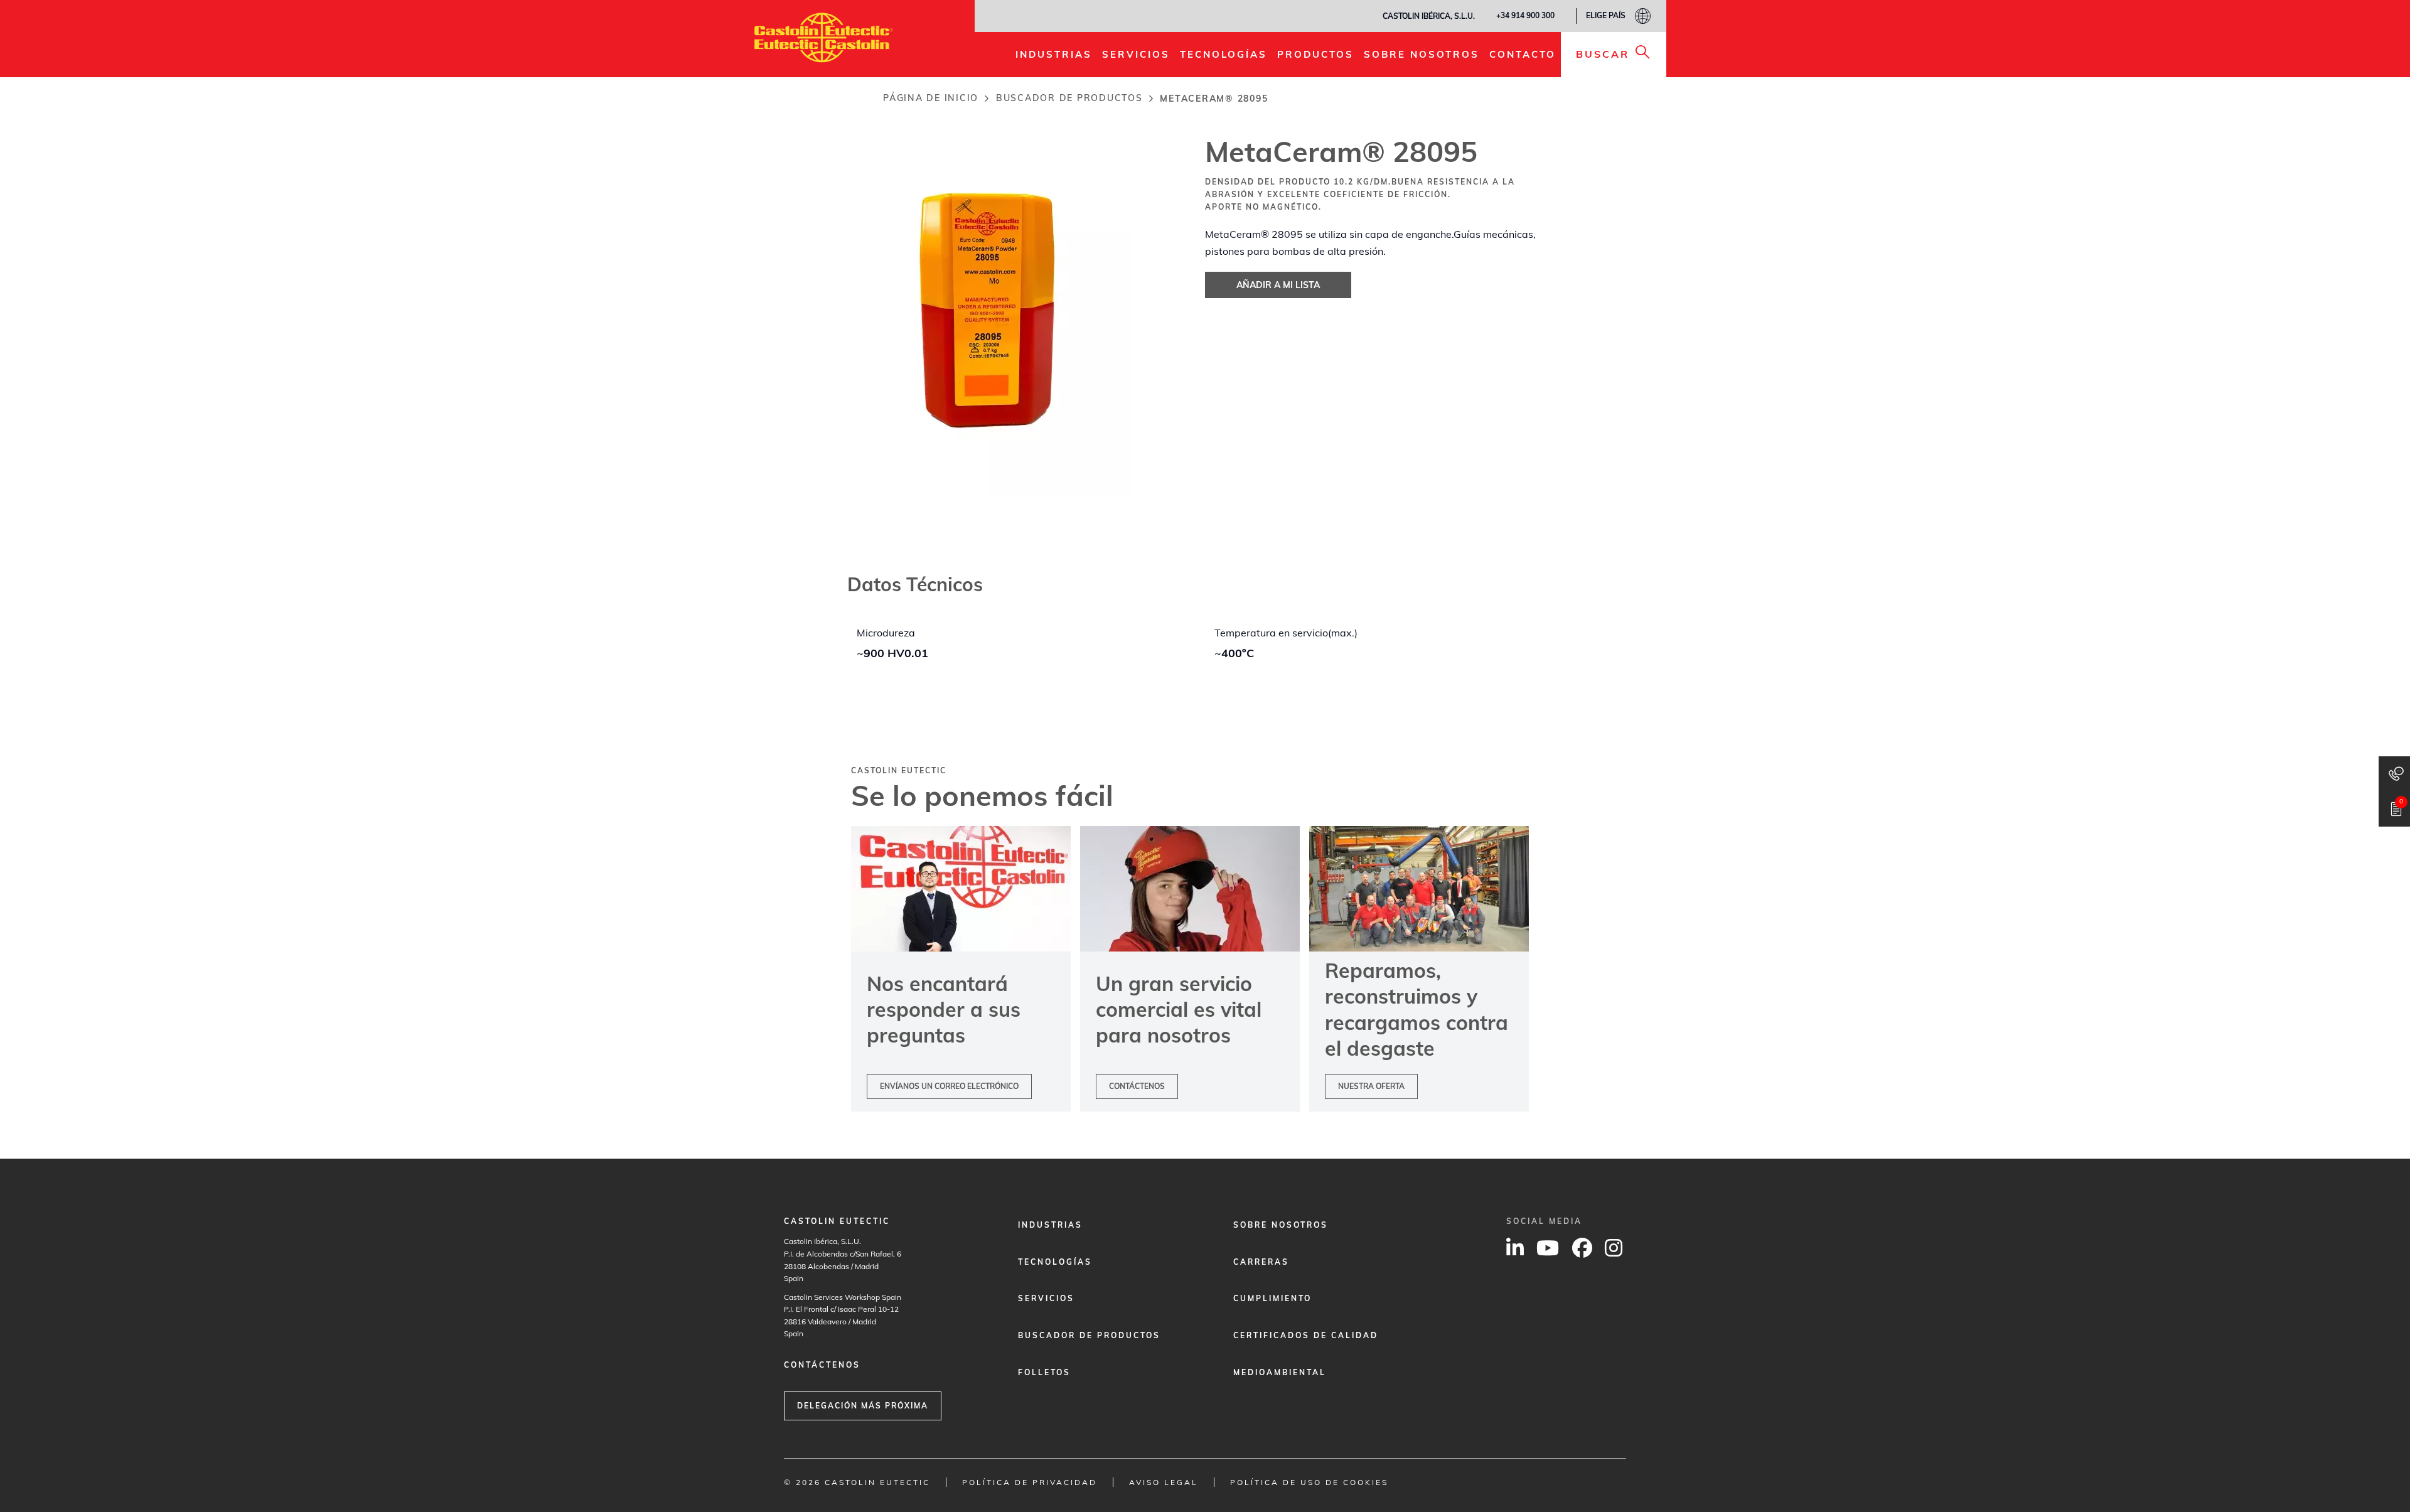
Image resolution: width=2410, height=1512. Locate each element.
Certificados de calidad (1306, 1335)
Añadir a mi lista (1278, 285)
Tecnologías (1055, 1262)
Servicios (1046, 1298)
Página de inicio (931, 98)
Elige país (1606, 15)
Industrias (1050, 1225)
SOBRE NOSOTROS (1281, 1225)
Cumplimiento (1272, 1298)
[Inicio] (824, 38)
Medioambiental (1280, 1372)
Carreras (1261, 1262)
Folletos (1044, 1372)
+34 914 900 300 (1525, 15)
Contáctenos (1137, 1086)
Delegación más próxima (863, 1406)
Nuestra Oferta (1371, 1086)
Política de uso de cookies (1309, 1482)
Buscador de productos (1069, 98)
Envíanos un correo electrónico (949, 1086)
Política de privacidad (1030, 1482)
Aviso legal (1164, 1482)
